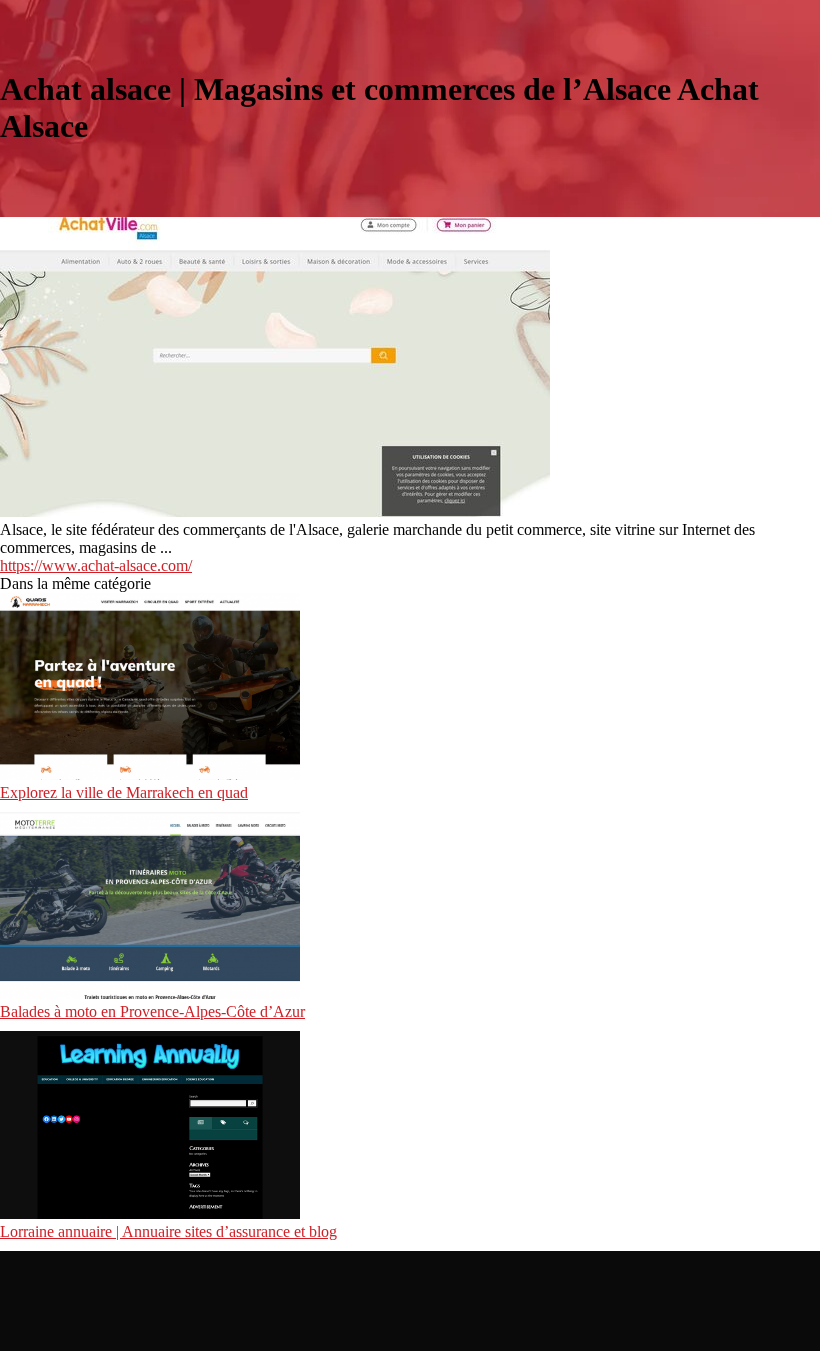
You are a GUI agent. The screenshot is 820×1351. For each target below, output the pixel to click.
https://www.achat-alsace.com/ (96, 565)
